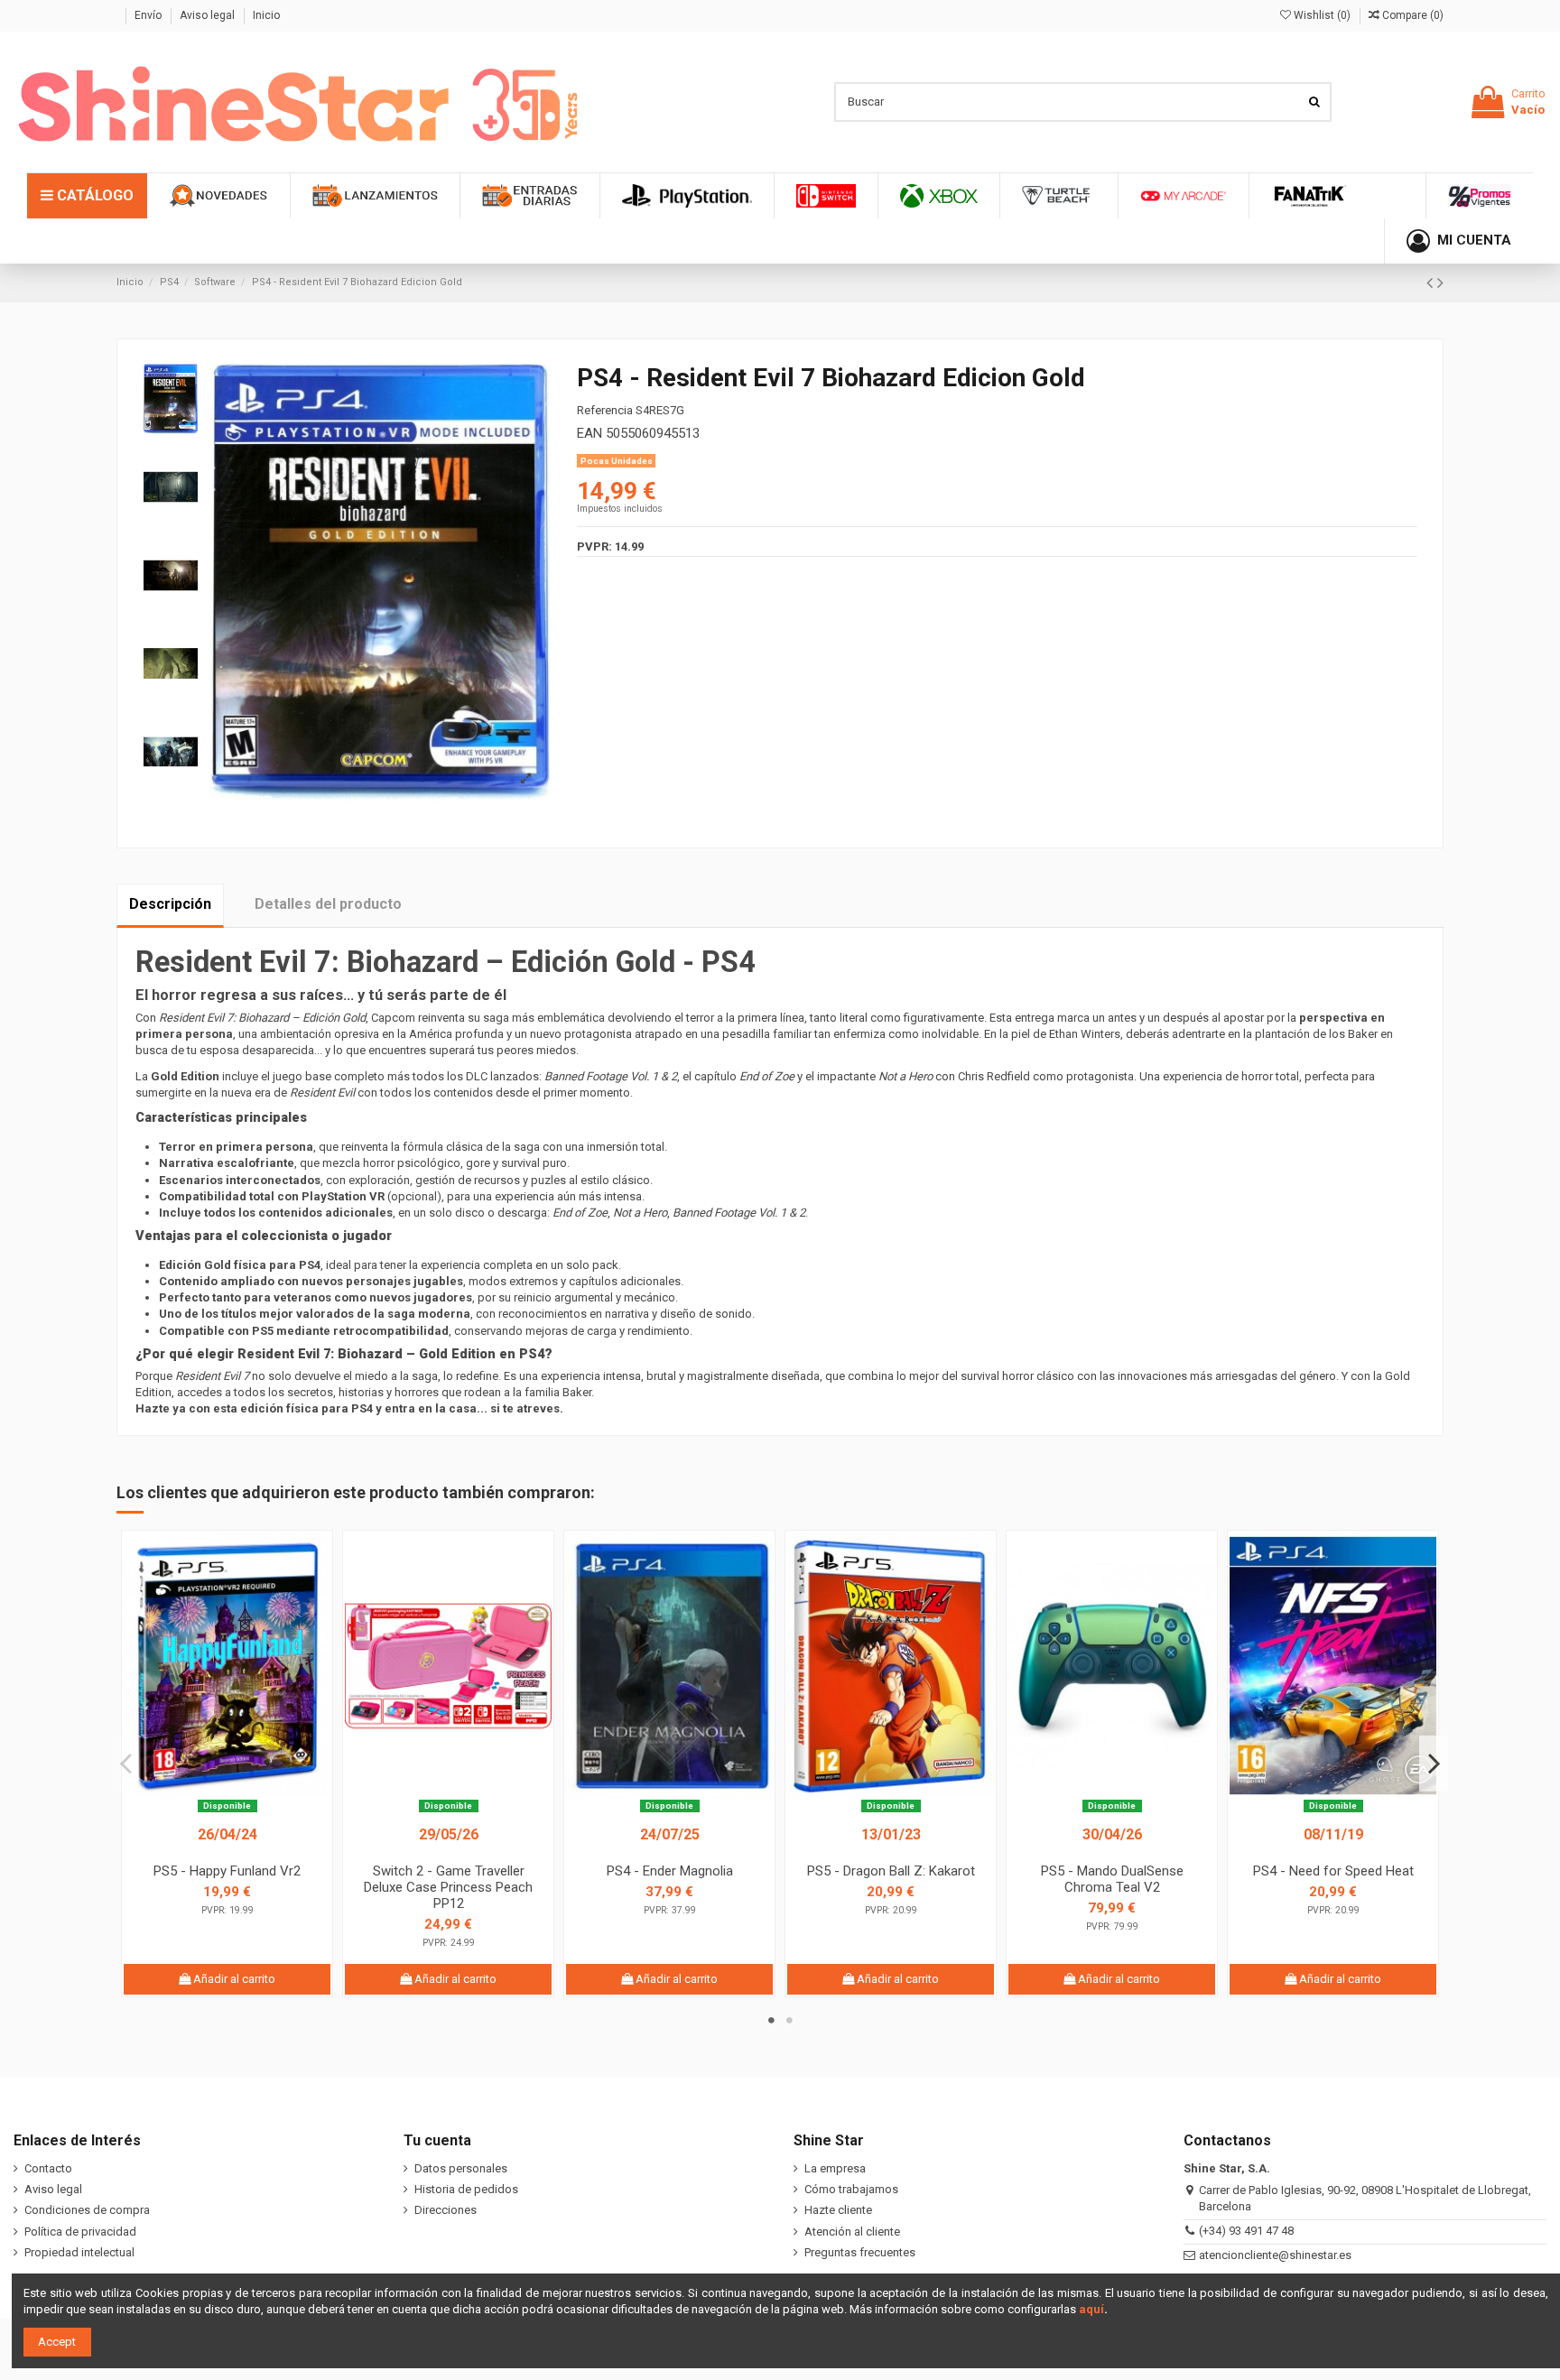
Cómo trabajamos (851, 2189)
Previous (126, 1763)
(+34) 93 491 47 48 (1246, 2231)
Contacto (48, 2168)
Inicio (266, 15)
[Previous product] (1432, 283)
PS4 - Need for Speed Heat (1333, 1871)
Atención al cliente (852, 2232)
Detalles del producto (328, 904)
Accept (57, 2342)
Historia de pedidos (466, 2189)
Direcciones (446, 2210)
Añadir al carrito (233, 1979)
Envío (149, 15)
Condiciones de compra (87, 2210)
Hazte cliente (838, 2210)
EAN (590, 433)
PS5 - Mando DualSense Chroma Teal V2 (1112, 1879)
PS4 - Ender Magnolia (670, 1871)
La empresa (835, 2168)
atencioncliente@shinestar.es (1275, 2255)
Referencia (605, 410)
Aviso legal (209, 15)
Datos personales (461, 2168)
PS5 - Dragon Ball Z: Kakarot (891, 1871)
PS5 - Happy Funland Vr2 (227, 1871)
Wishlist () (1322, 15)
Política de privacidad (80, 2232)
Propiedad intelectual (79, 2252)
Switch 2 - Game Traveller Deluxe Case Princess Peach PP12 (448, 1887)
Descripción (170, 904)
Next (1434, 1763)
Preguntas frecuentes (860, 2252)
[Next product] (1440, 283)
